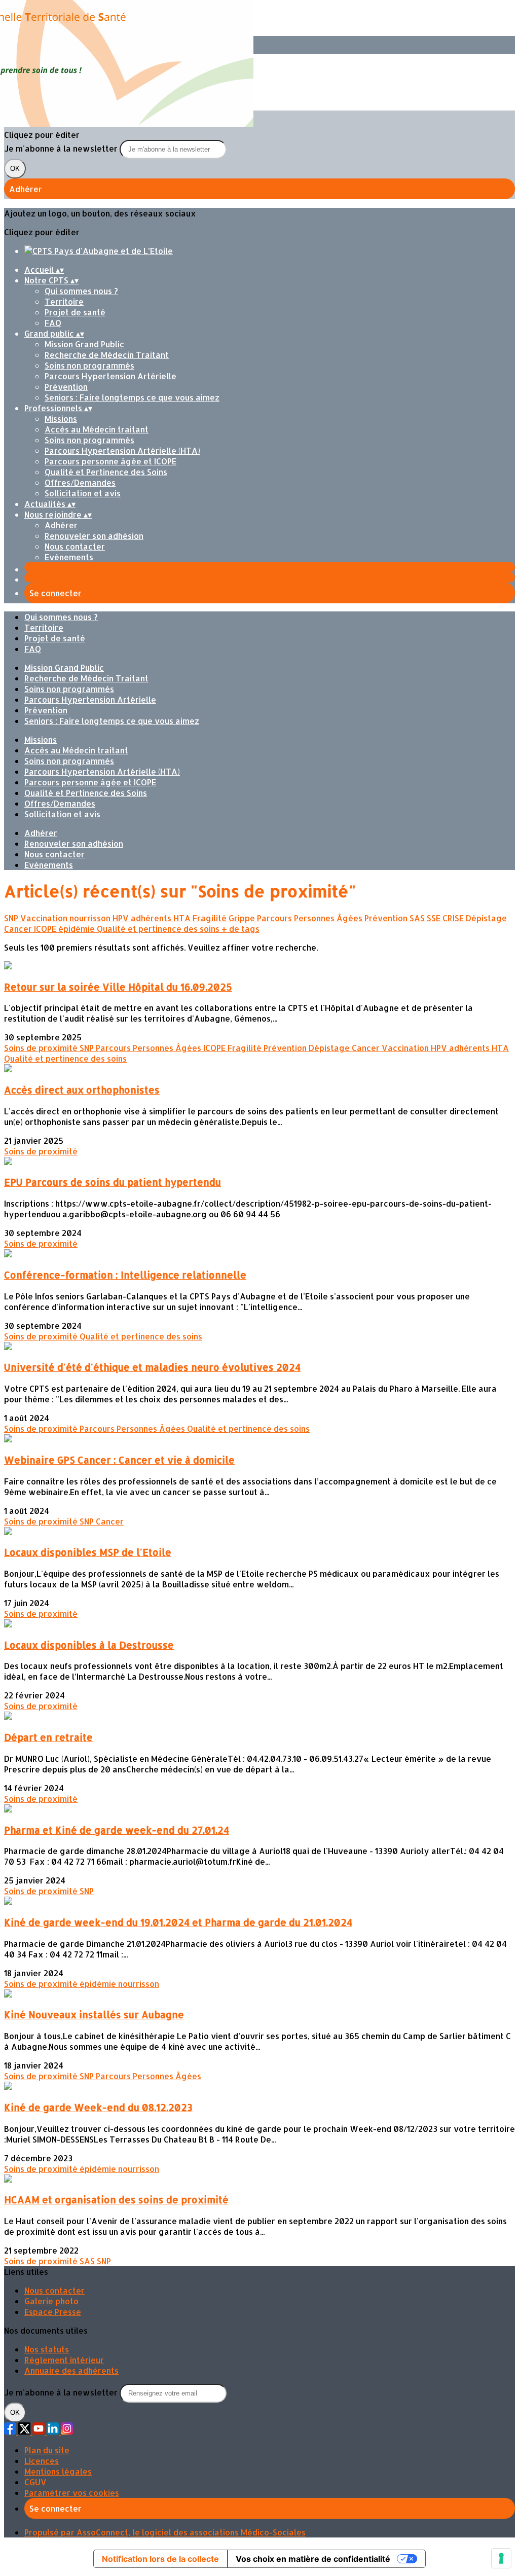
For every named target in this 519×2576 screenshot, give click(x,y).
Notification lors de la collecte (160, 2559)
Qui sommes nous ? (81, 291)
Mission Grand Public (84, 344)
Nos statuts (47, 2349)
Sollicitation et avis (83, 493)
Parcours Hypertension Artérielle (110, 376)
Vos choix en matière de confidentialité (313, 2559)
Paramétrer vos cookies (72, 2493)
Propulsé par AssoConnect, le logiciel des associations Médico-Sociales (165, 2532)
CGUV (35, 2482)
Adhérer (61, 525)
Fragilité (211, 918)
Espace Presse (53, 2312)
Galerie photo (51, 2301)
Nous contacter (75, 546)
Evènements (69, 557)
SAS (418, 918)
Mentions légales (58, 2471)
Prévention (66, 387)
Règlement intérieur (64, 2360)
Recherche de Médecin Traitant (107, 355)
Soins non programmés (89, 365)
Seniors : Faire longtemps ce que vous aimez (132, 397)
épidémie (78, 929)
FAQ (53, 323)
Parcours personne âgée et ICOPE (110, 461)
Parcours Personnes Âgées (311, 918)
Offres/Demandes (80, 482)
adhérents (152, 918)
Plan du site (47, 2450)
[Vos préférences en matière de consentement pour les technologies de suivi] (501, 2558)
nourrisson (91, 918)
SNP (12, 918)
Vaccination (45, 918)
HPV (122, 918)
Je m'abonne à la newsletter (62, 148)
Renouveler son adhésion (94, 536)
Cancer (19, 929)
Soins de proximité (42, 1048)
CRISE (454, 918)
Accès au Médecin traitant (97, 429)
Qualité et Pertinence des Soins (106, 472)
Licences (42, 2461)
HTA (183, 918)
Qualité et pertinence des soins (159, 929)
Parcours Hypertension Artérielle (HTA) (122, 450)
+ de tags (240, 929)
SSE (435, 918)
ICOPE (46, 929)
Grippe (243, 918)
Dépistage (486, 918)
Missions (61, 419)
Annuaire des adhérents (71, 2370)
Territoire (64, 301)
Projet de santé (75, 312)
